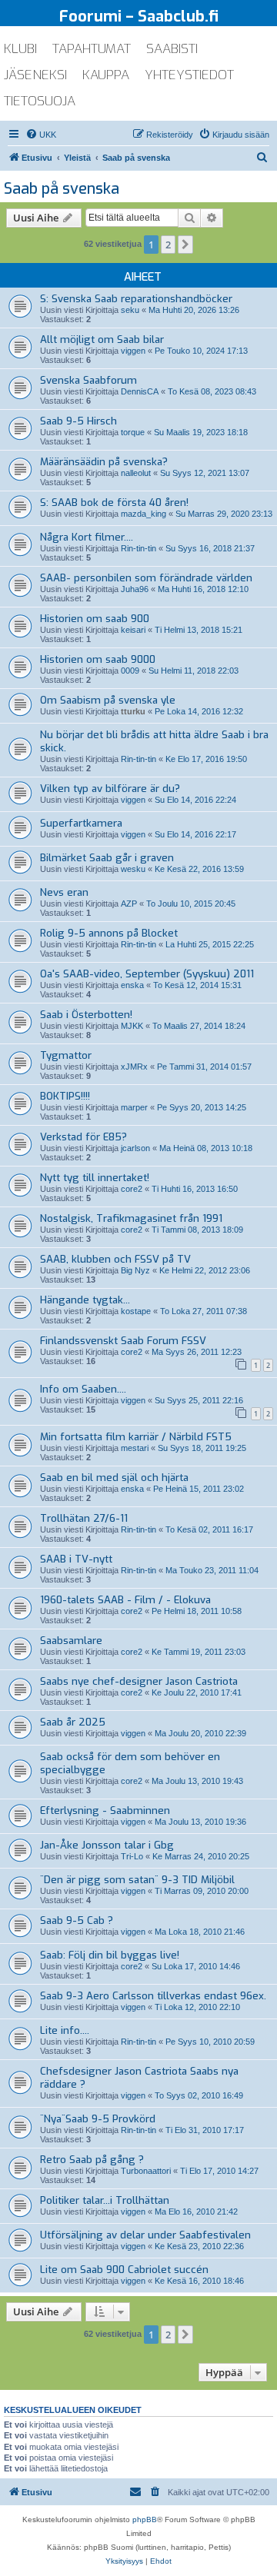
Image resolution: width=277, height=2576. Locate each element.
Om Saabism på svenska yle (108, 700)
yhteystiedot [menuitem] (189, 75)
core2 (132, 1189)
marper (134, 1107)
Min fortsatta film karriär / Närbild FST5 (136, 1437)
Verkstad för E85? (83, 1137)
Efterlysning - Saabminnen (105, 1811)
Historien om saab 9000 (98, 659)
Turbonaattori (146, 2171)
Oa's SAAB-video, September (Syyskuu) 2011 (147, 974)
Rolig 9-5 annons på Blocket (109, 933)
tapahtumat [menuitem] (92, 49)
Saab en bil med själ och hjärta (114, 1478)
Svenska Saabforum (88, 380)
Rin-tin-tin (138, 548)
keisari (133, 630)
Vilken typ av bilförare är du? (110, 789)
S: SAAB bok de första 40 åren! (114, 503)
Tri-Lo (132, 1856)
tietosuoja (40, 101)
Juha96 (135, 589)
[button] (185, 245)
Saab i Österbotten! (86, 1015)
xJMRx (134, 1067)
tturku (133, 711)
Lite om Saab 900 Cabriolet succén (124, 2270)
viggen (133, 351)
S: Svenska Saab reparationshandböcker (136, 299)
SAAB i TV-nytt (76, 1559)
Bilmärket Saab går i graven (107, 858)
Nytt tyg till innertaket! (95, 1178)
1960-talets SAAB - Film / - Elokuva (125, 1600)
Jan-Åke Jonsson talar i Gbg (107, 1845)
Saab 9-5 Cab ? (77, 1920)
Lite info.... (65, 2030)
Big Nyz (135, 1270)
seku (130, 310)
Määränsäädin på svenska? (104, 462)
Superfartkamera (81, 823)
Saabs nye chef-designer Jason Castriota (139, 1681)
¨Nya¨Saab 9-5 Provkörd (98, 2119)
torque (133, 432)
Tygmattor (66, 1055)
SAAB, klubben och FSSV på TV (115, 1259)
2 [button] (168, 245)
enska (132, 985)
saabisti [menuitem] (172, 49)
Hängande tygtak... (85, 1300)
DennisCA (140, 391)
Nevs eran (64, 892)
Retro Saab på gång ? (92, 2160)
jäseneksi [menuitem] (35, 75)
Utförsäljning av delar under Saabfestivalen (145, 2235)
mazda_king (144, 514)
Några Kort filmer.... (87, 537)
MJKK (132, 1026)
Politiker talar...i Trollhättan (105, 2200)
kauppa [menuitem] (106, 75)
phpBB (145, 2519)
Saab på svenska (62, 189)
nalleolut (136, 473)
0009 (130, 671)
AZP (129, 904)
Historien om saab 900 (95, 619)
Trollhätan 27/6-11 (84, 1518)
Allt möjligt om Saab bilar (102, 339)
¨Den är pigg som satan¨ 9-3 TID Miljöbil (137, 1880)
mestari (135, 1448)
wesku (133, 869)
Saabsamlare (71, 1641)
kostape (136, 1311)
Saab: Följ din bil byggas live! (110, 1955)
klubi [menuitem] (20, 49)
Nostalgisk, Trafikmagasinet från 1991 (131, 1218)
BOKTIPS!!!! (65, 1096)
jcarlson (135, 1148)
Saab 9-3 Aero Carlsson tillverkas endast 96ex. (153, 1996)
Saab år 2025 (73, 1722)
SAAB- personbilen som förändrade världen (146, 578)
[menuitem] (41, 135)
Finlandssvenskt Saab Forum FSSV (123, 1341)
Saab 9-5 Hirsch (78, 421)
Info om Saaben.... (83, 1389)
